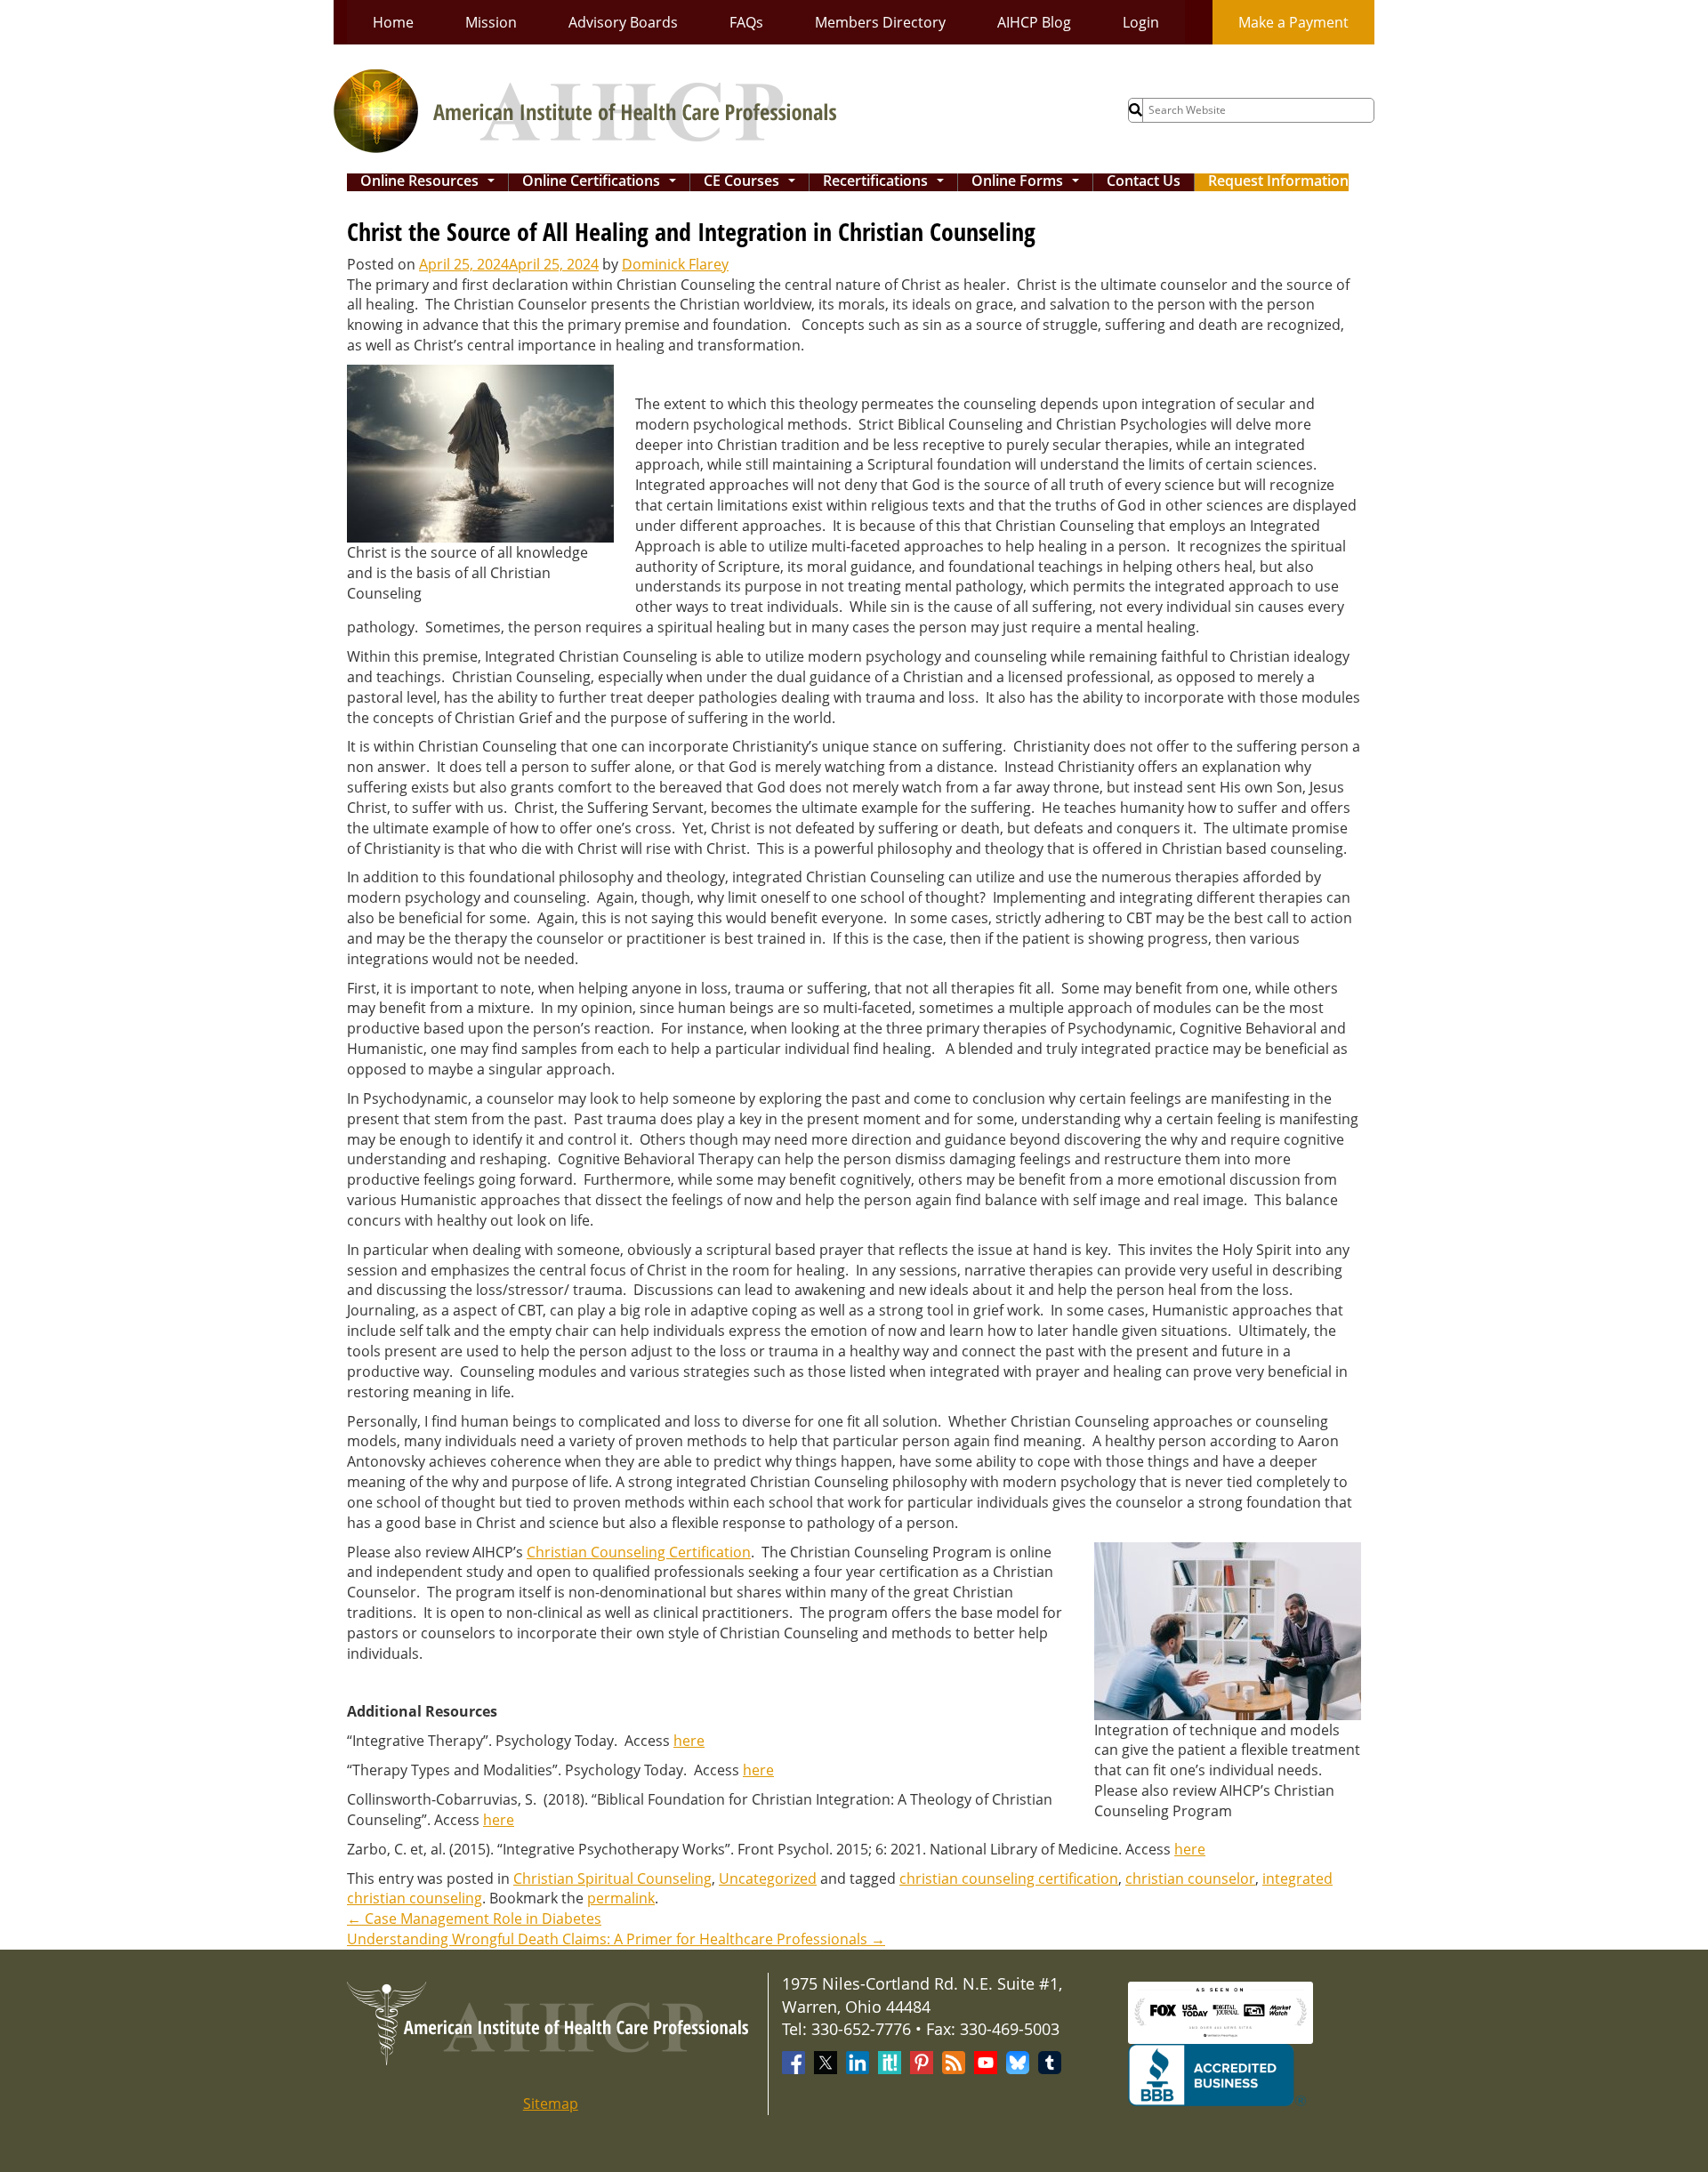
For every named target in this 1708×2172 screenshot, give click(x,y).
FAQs (746, 22)
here (689, 1741)
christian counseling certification (1009, 1878)
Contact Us (1144, 182)
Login (1141, 22)
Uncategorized (768, 1878)
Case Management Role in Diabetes (474, 1919)
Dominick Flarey (675, 264)
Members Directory (880, 22)
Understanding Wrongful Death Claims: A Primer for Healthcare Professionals (616, 1939)
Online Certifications (603, 182)
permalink (621, 1898)
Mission (491, 22)
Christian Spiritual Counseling (612, 1878)
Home (393, 22)
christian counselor (1190, 1878)
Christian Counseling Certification (639, 1552)
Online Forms (1029, 182)
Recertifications (887, 182)
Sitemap (551, 2104)
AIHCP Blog (1034, 22)
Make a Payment (1293, 22)
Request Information (1278, 182)
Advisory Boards (623, 22)
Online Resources (431, 182)
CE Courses (753, 182)
